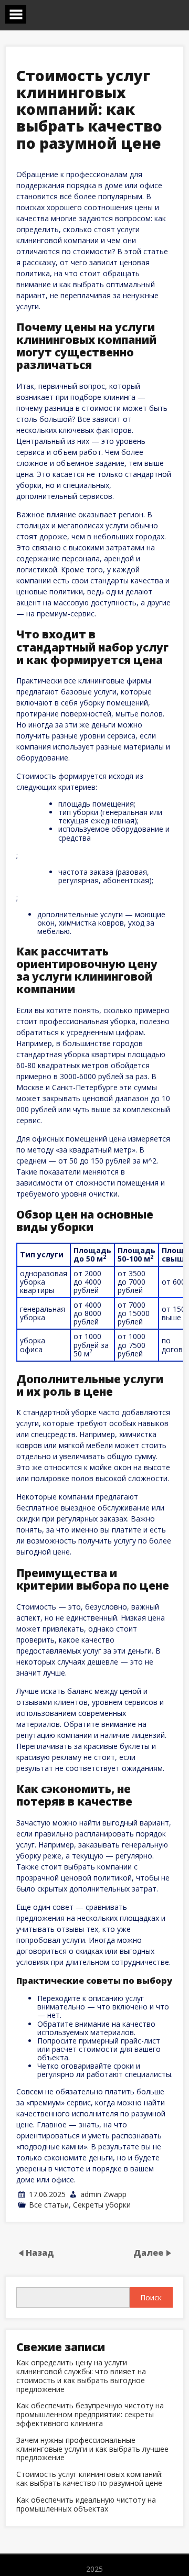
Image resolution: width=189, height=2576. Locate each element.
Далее (149, 2253)
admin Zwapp (103, 2194)
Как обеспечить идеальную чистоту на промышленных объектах (86, 2505)
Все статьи (49, 2205)
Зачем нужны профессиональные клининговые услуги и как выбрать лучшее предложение (92, 2449)
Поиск (151, 2297)
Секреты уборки (102, 2205)
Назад (40, 2253)
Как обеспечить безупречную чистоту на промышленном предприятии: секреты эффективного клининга (90, 2415)
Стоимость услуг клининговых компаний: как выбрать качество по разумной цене (90, 2479)
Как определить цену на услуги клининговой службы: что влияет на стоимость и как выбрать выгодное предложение (81, 2376)
